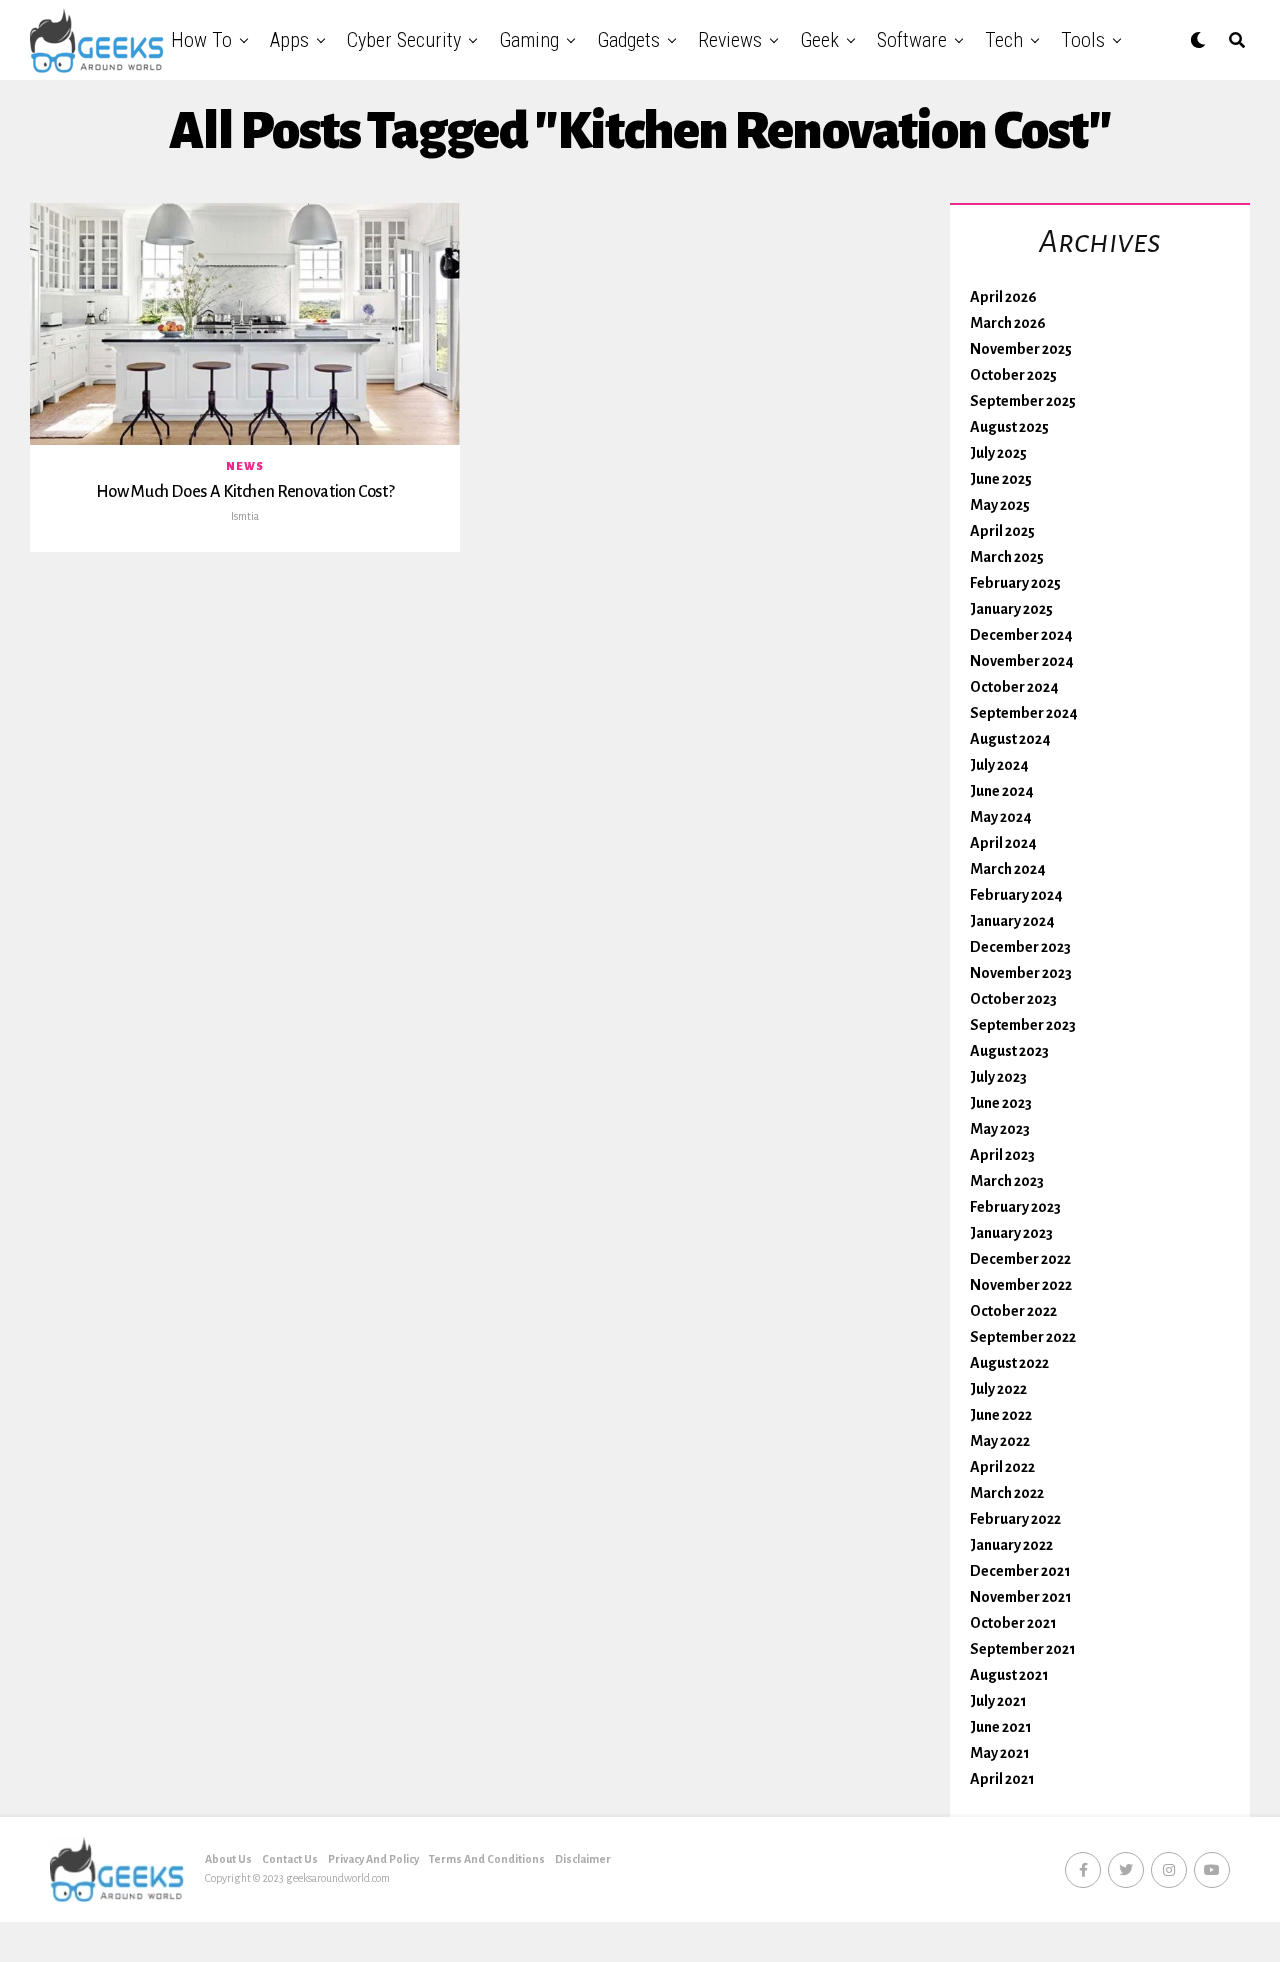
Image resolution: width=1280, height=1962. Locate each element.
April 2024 (1003, 843)
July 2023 (998, 1077)
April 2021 (1002, 1779)
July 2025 (998, 453)
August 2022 (1009, 1363)
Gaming (529, 40)
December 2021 (1020, 1571)
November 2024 (1022, 661)
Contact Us (290, 1859)
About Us (228, 1859)
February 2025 (1015, 583)
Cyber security (404, 40)
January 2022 (1011, 1545)
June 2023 (1001, 1103)
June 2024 (1002, 791)
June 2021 (1001, 1727)
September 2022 (1023, 1337)
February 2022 (1015, 1519)
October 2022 (1013, 1311)
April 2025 (1002, 531)
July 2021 (998, 1701)
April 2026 (1003, 297)
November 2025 (1021, 349)
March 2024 (1008, 869)
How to (201, 40)
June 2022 (1001, 1415)
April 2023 (1002, 1155)
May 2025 (1000, 505)
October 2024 (1014, 687)
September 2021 (1023, 1649)
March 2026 (1008, 323)
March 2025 (1007, 557)
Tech (1004, 40)
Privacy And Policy (373, 1859)
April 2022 (1002, 1467)
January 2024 (1012, 921)
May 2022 (1000, 1441)
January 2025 (1011, 609)
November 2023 (1021, 973)
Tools (1083, 40)
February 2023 (1015, 1207)
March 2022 (1007, 1493)
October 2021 (1013, 1623)
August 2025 (1009, 427)
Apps (289, 40)
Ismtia (245, 516)
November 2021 (1021, 1597)
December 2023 (1020, 947)
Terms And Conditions (487, 1859)
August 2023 (1009, 1051)
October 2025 (1013, 375)
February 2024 (1016, 895)
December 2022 (1020, 1259)
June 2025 (1001, 479)
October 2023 (1013, 999)
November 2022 (1021, 1285)
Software (912, 40)
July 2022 (998, 1389)
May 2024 (1001, 817)
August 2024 (1010, 739)
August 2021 (1009, 1675)
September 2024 (1024, 713)
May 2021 (1000, 1753)
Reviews (730, 40)
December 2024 (1021, 635)
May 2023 (1000, 1129)
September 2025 (1023, 401)
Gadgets (628, 40)
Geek (819, 40)
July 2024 (999, 765)
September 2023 (1023, 1025)
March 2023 (1007, 1181)
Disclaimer (583, 1859)
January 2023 (1011, 1233)
